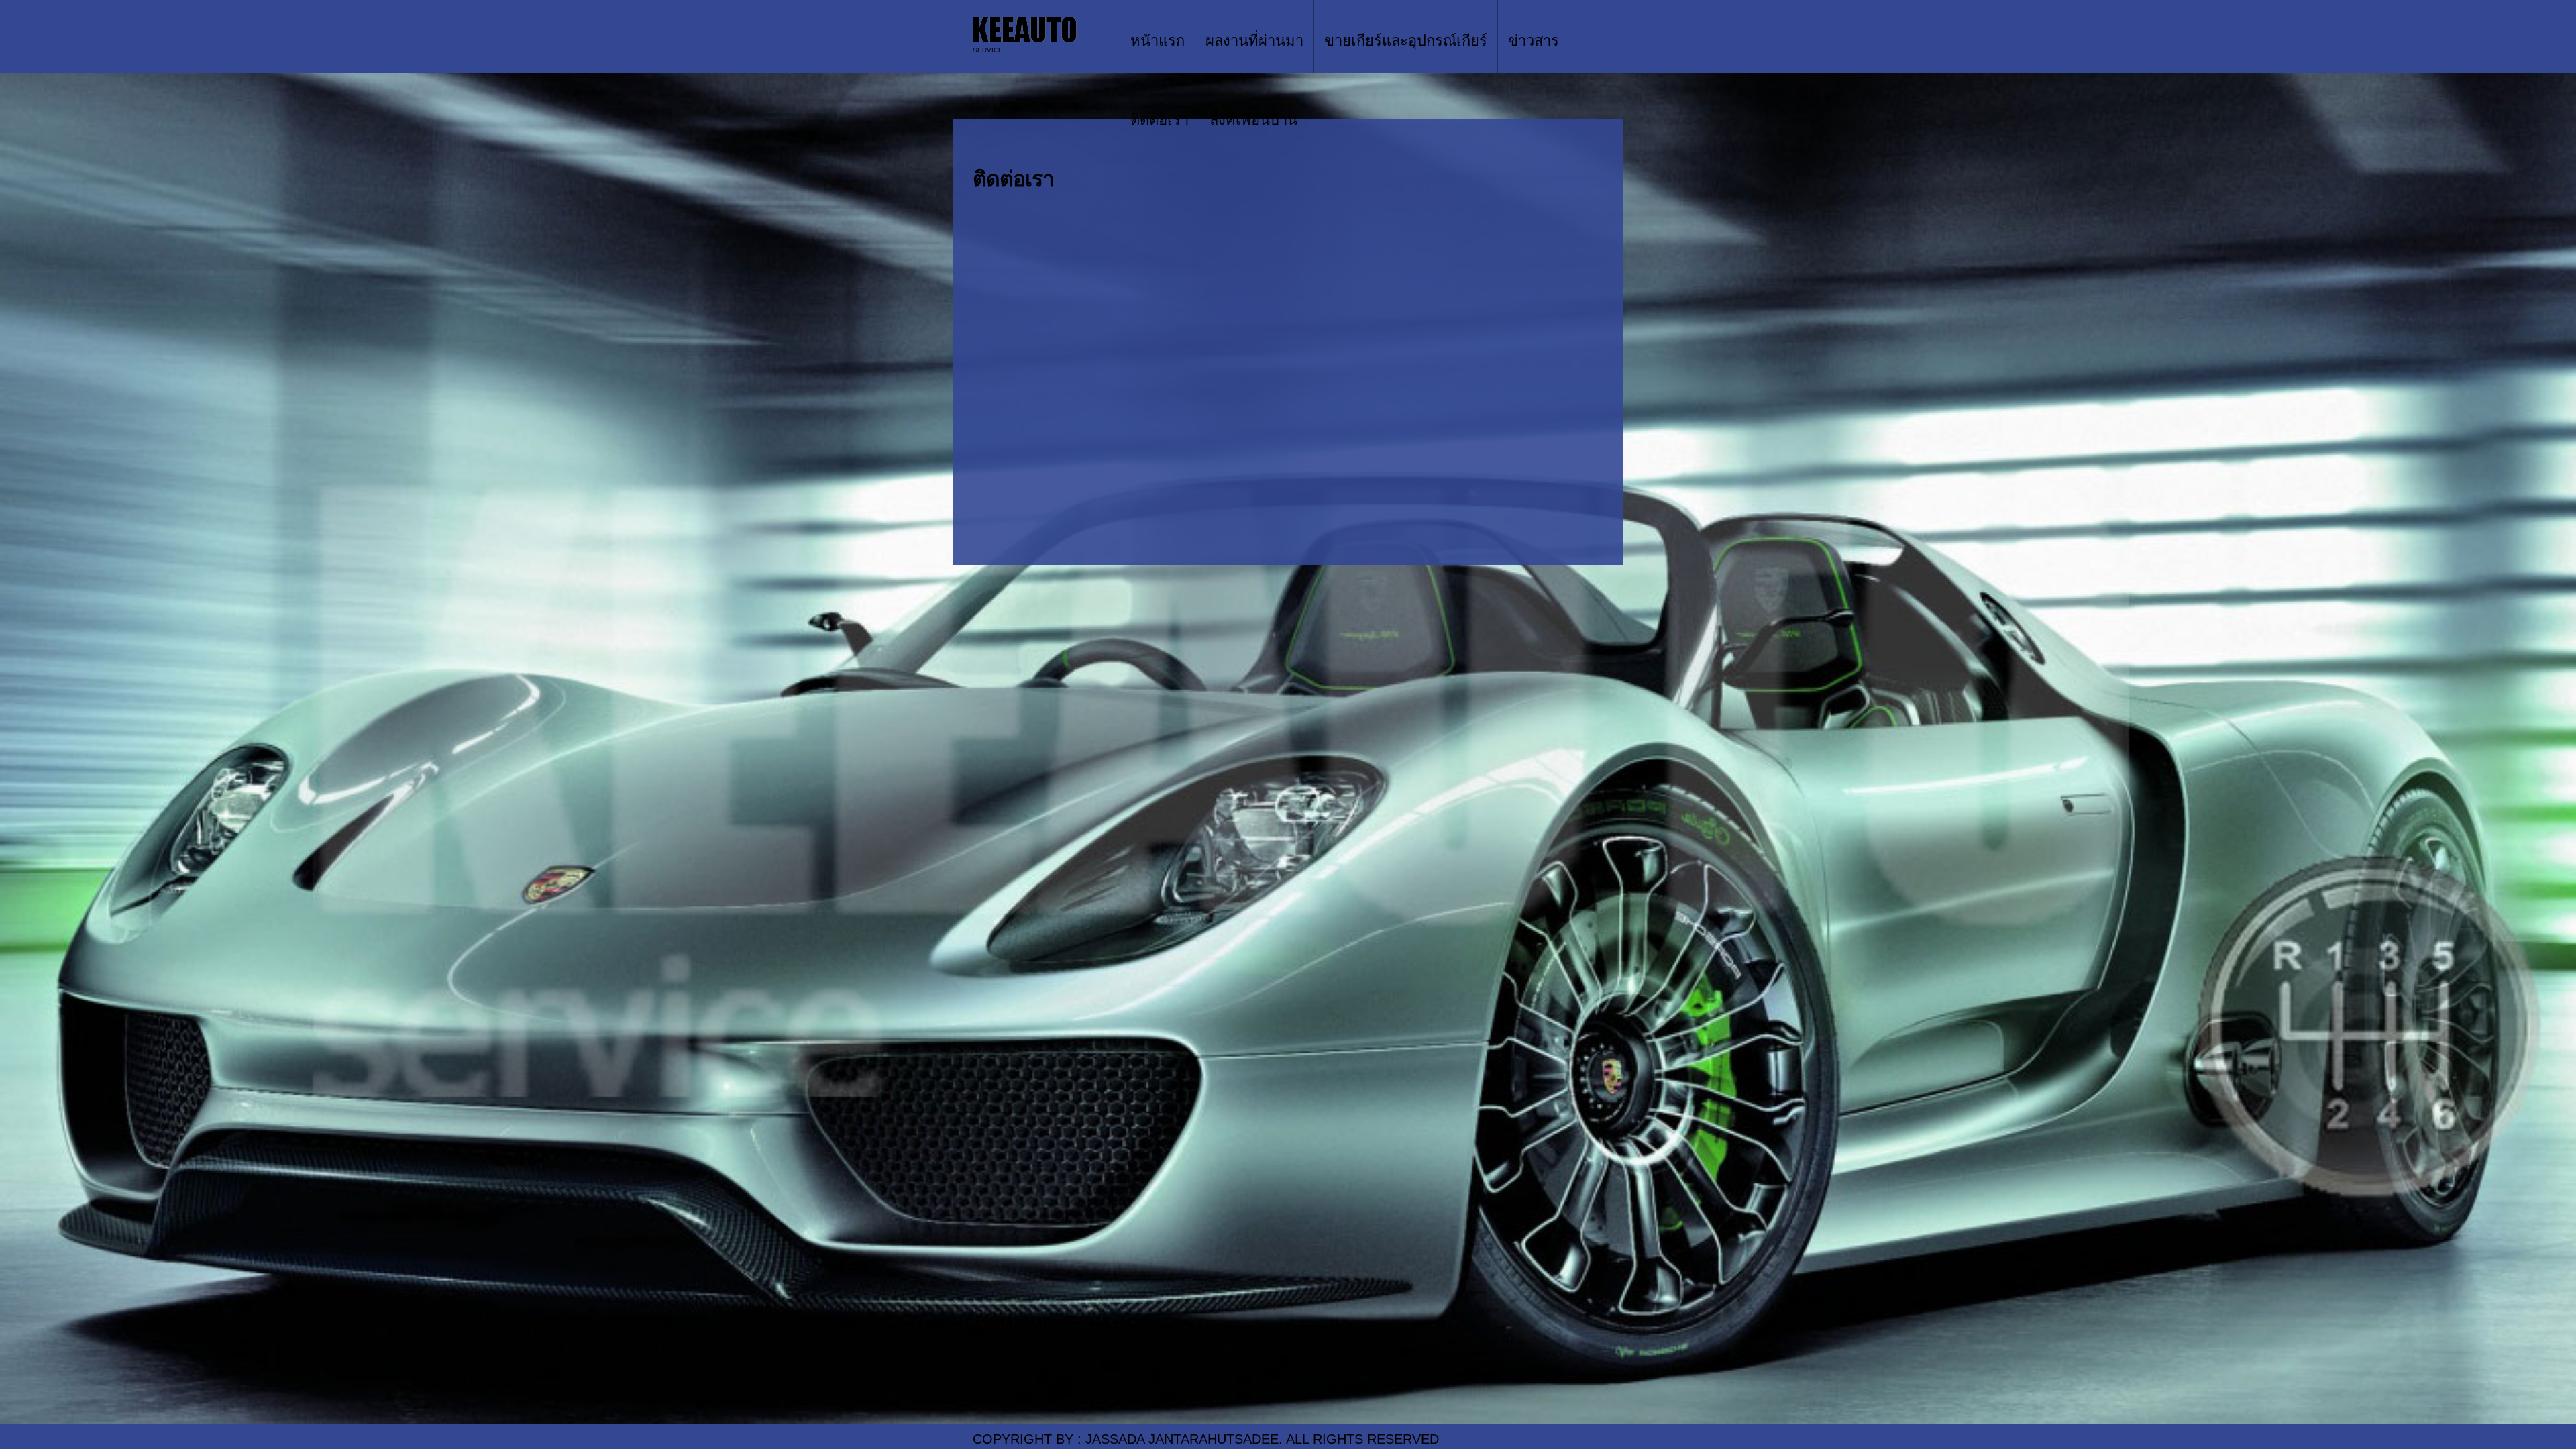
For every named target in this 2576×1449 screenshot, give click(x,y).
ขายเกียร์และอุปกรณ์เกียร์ (1406, 41)
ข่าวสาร (1534, 41)
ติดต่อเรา (1160, 120)
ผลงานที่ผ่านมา (1254, 41)
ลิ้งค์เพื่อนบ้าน (1253, 120)
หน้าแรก (1158, 41)
